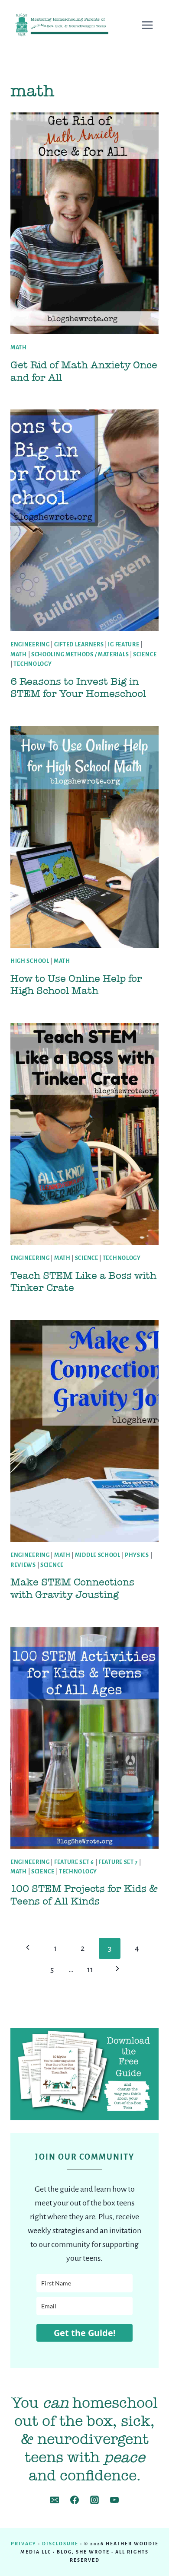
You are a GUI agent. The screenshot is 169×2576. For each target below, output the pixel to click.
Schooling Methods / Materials (80, 655)
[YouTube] (114, 2500)
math (19, 348)
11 (90, 1969)
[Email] (55, 2500)
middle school (98, 1555)
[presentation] (84, 223)
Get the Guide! (85, 2333)
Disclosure (60, 2544)
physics (137, 1555)
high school (30, 961)
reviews (23, 1565)
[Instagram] (94, 2500)
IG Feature (123, 645)
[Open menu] (152, 25)
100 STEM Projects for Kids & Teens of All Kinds (84, 1895)
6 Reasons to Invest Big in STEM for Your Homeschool (78, 688)
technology (32, 664)
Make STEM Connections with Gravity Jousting (72, 1588)
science (145, 655)
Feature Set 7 (118, 1862)
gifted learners (79, 645)
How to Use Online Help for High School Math (76, 985)
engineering (30, 645)
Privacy (24, 2544)
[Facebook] (75, 2500)
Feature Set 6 (74, 1862)
